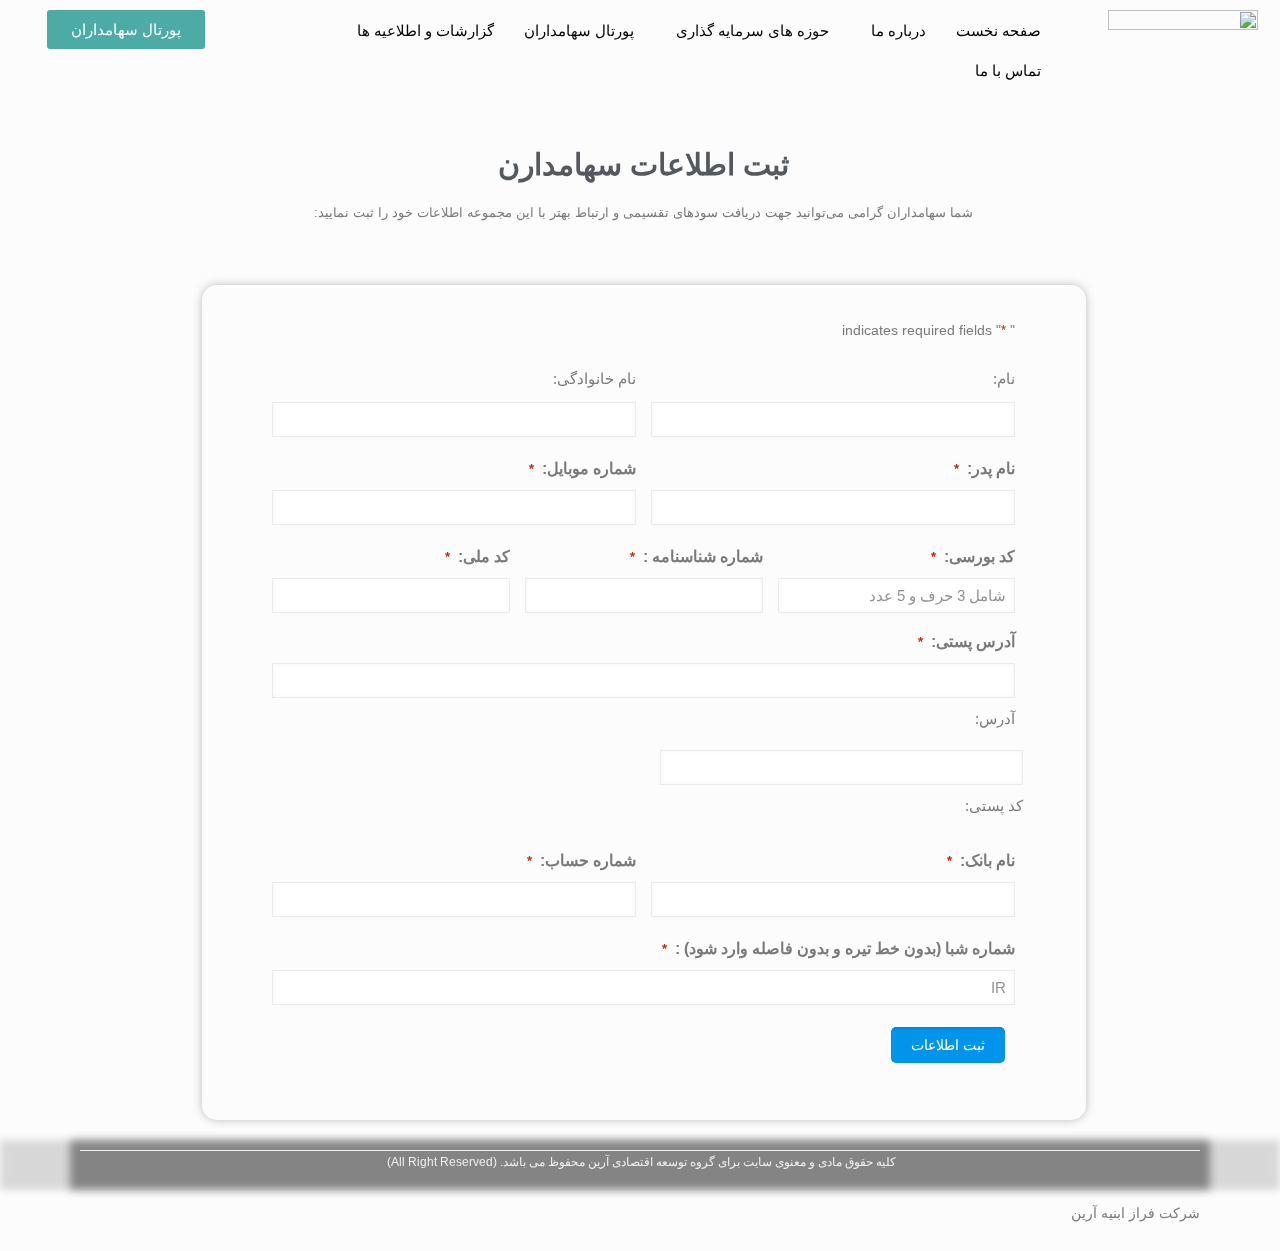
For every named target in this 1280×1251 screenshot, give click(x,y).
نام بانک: (981, 860)
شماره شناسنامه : (696, 556)
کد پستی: (994, 805)
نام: (1004, 378)
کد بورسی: (973, 556)
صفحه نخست (998, 30)
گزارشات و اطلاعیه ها (425, 30)
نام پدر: (984, 468)
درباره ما (898, 30)
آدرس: (995, 718)
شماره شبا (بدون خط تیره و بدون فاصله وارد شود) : (838, 948)
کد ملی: (477, 556)
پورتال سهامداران (579, 30)
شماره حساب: (581, 860)
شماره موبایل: (582, 468)
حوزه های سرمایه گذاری (752, 30)
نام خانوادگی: (594, 378)
